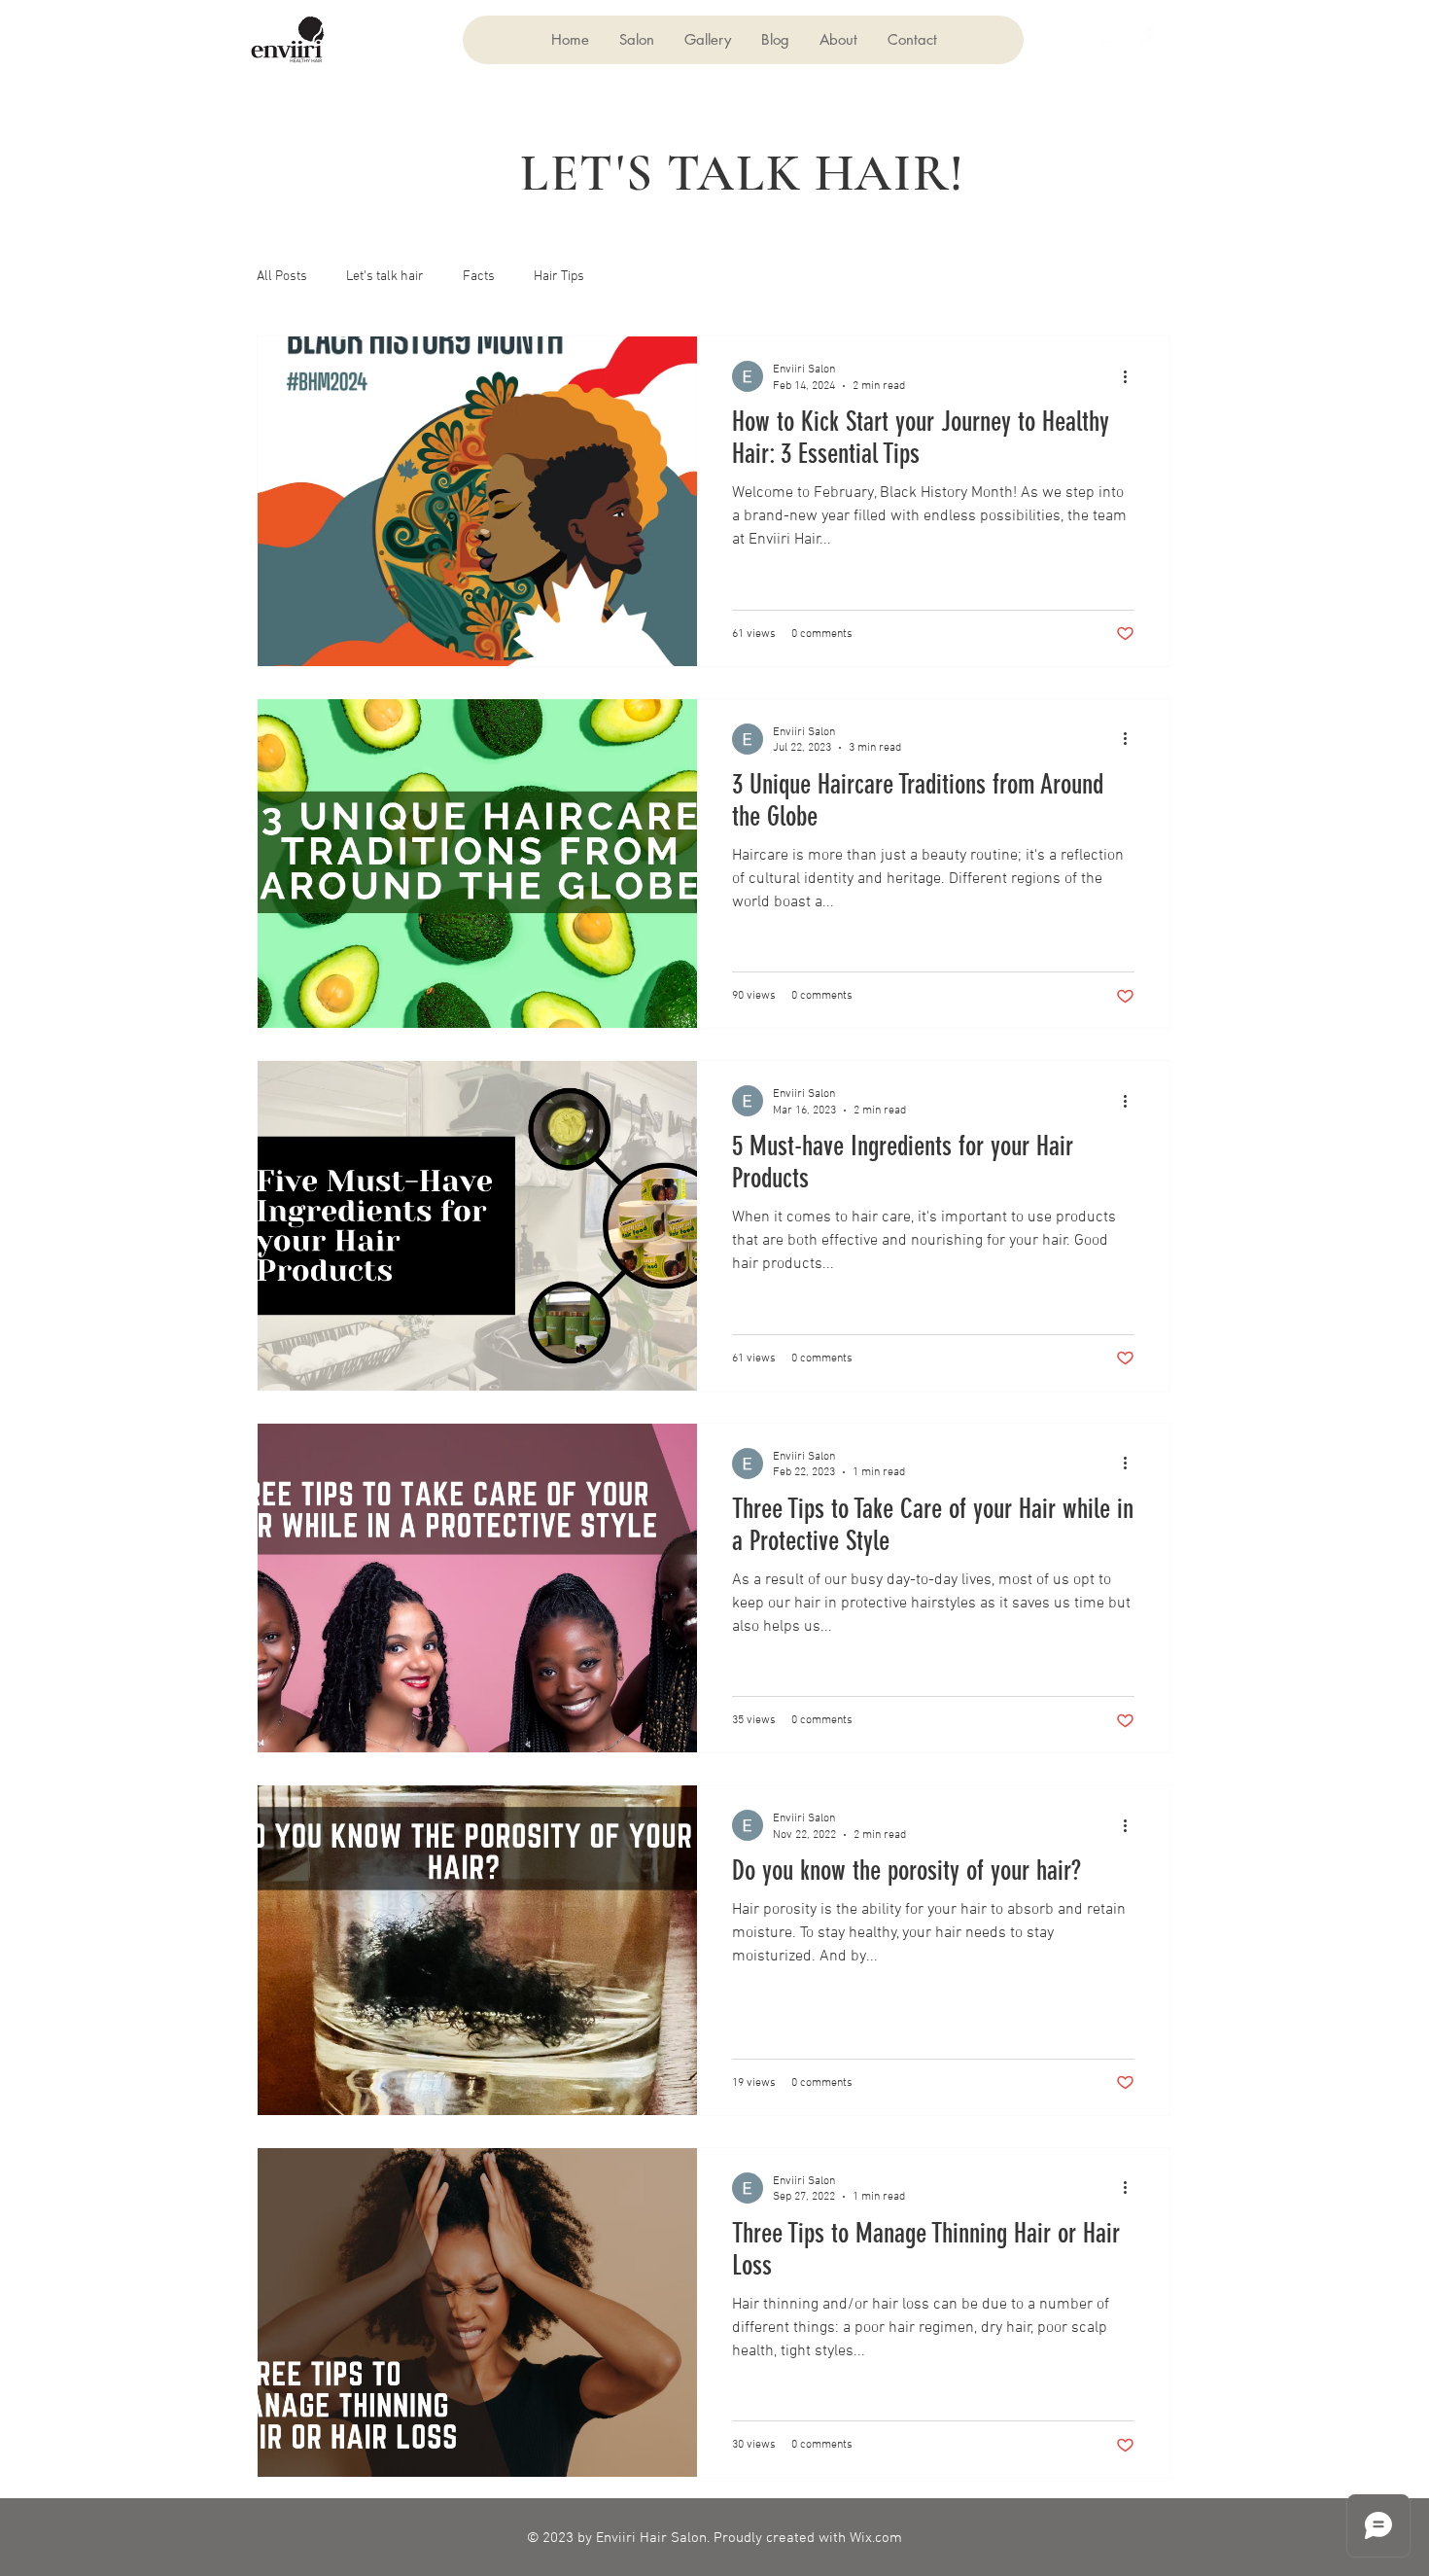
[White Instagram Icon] (1108, 38)
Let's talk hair (385, 277)
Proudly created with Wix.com (808, 2538)
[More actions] (1132, 376)
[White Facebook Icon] (1143, 38)
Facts (479, 277)
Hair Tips (559, 277)
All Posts (282, 277)
